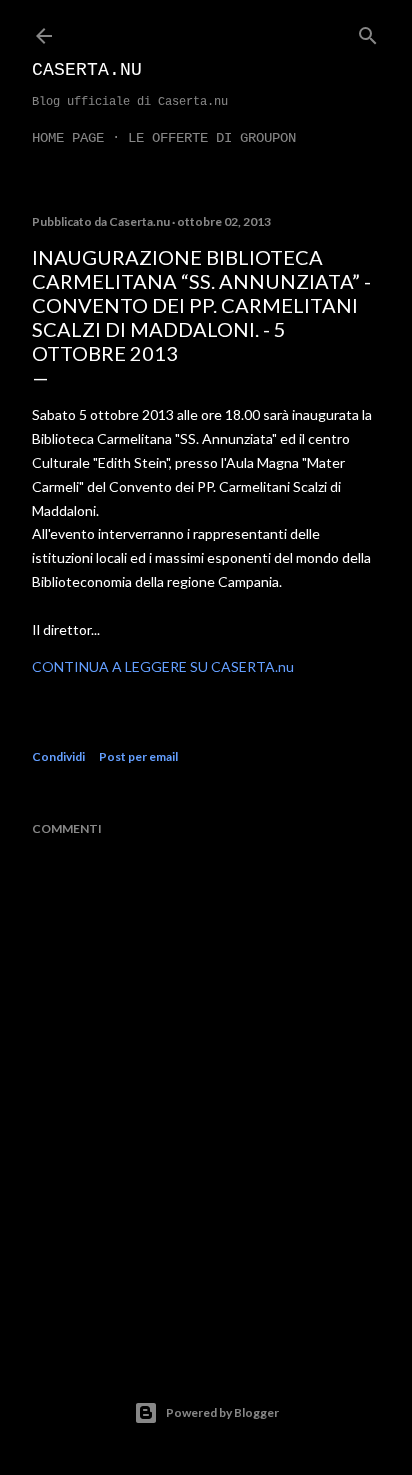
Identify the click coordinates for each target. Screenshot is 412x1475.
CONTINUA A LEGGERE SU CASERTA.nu (163, 666)
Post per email (138, 756)
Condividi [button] (58, 756)
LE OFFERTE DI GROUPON (212, 138)
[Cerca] (368, 31)
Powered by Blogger (222, 1412)
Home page (68, 138)
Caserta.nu (87, 70)
